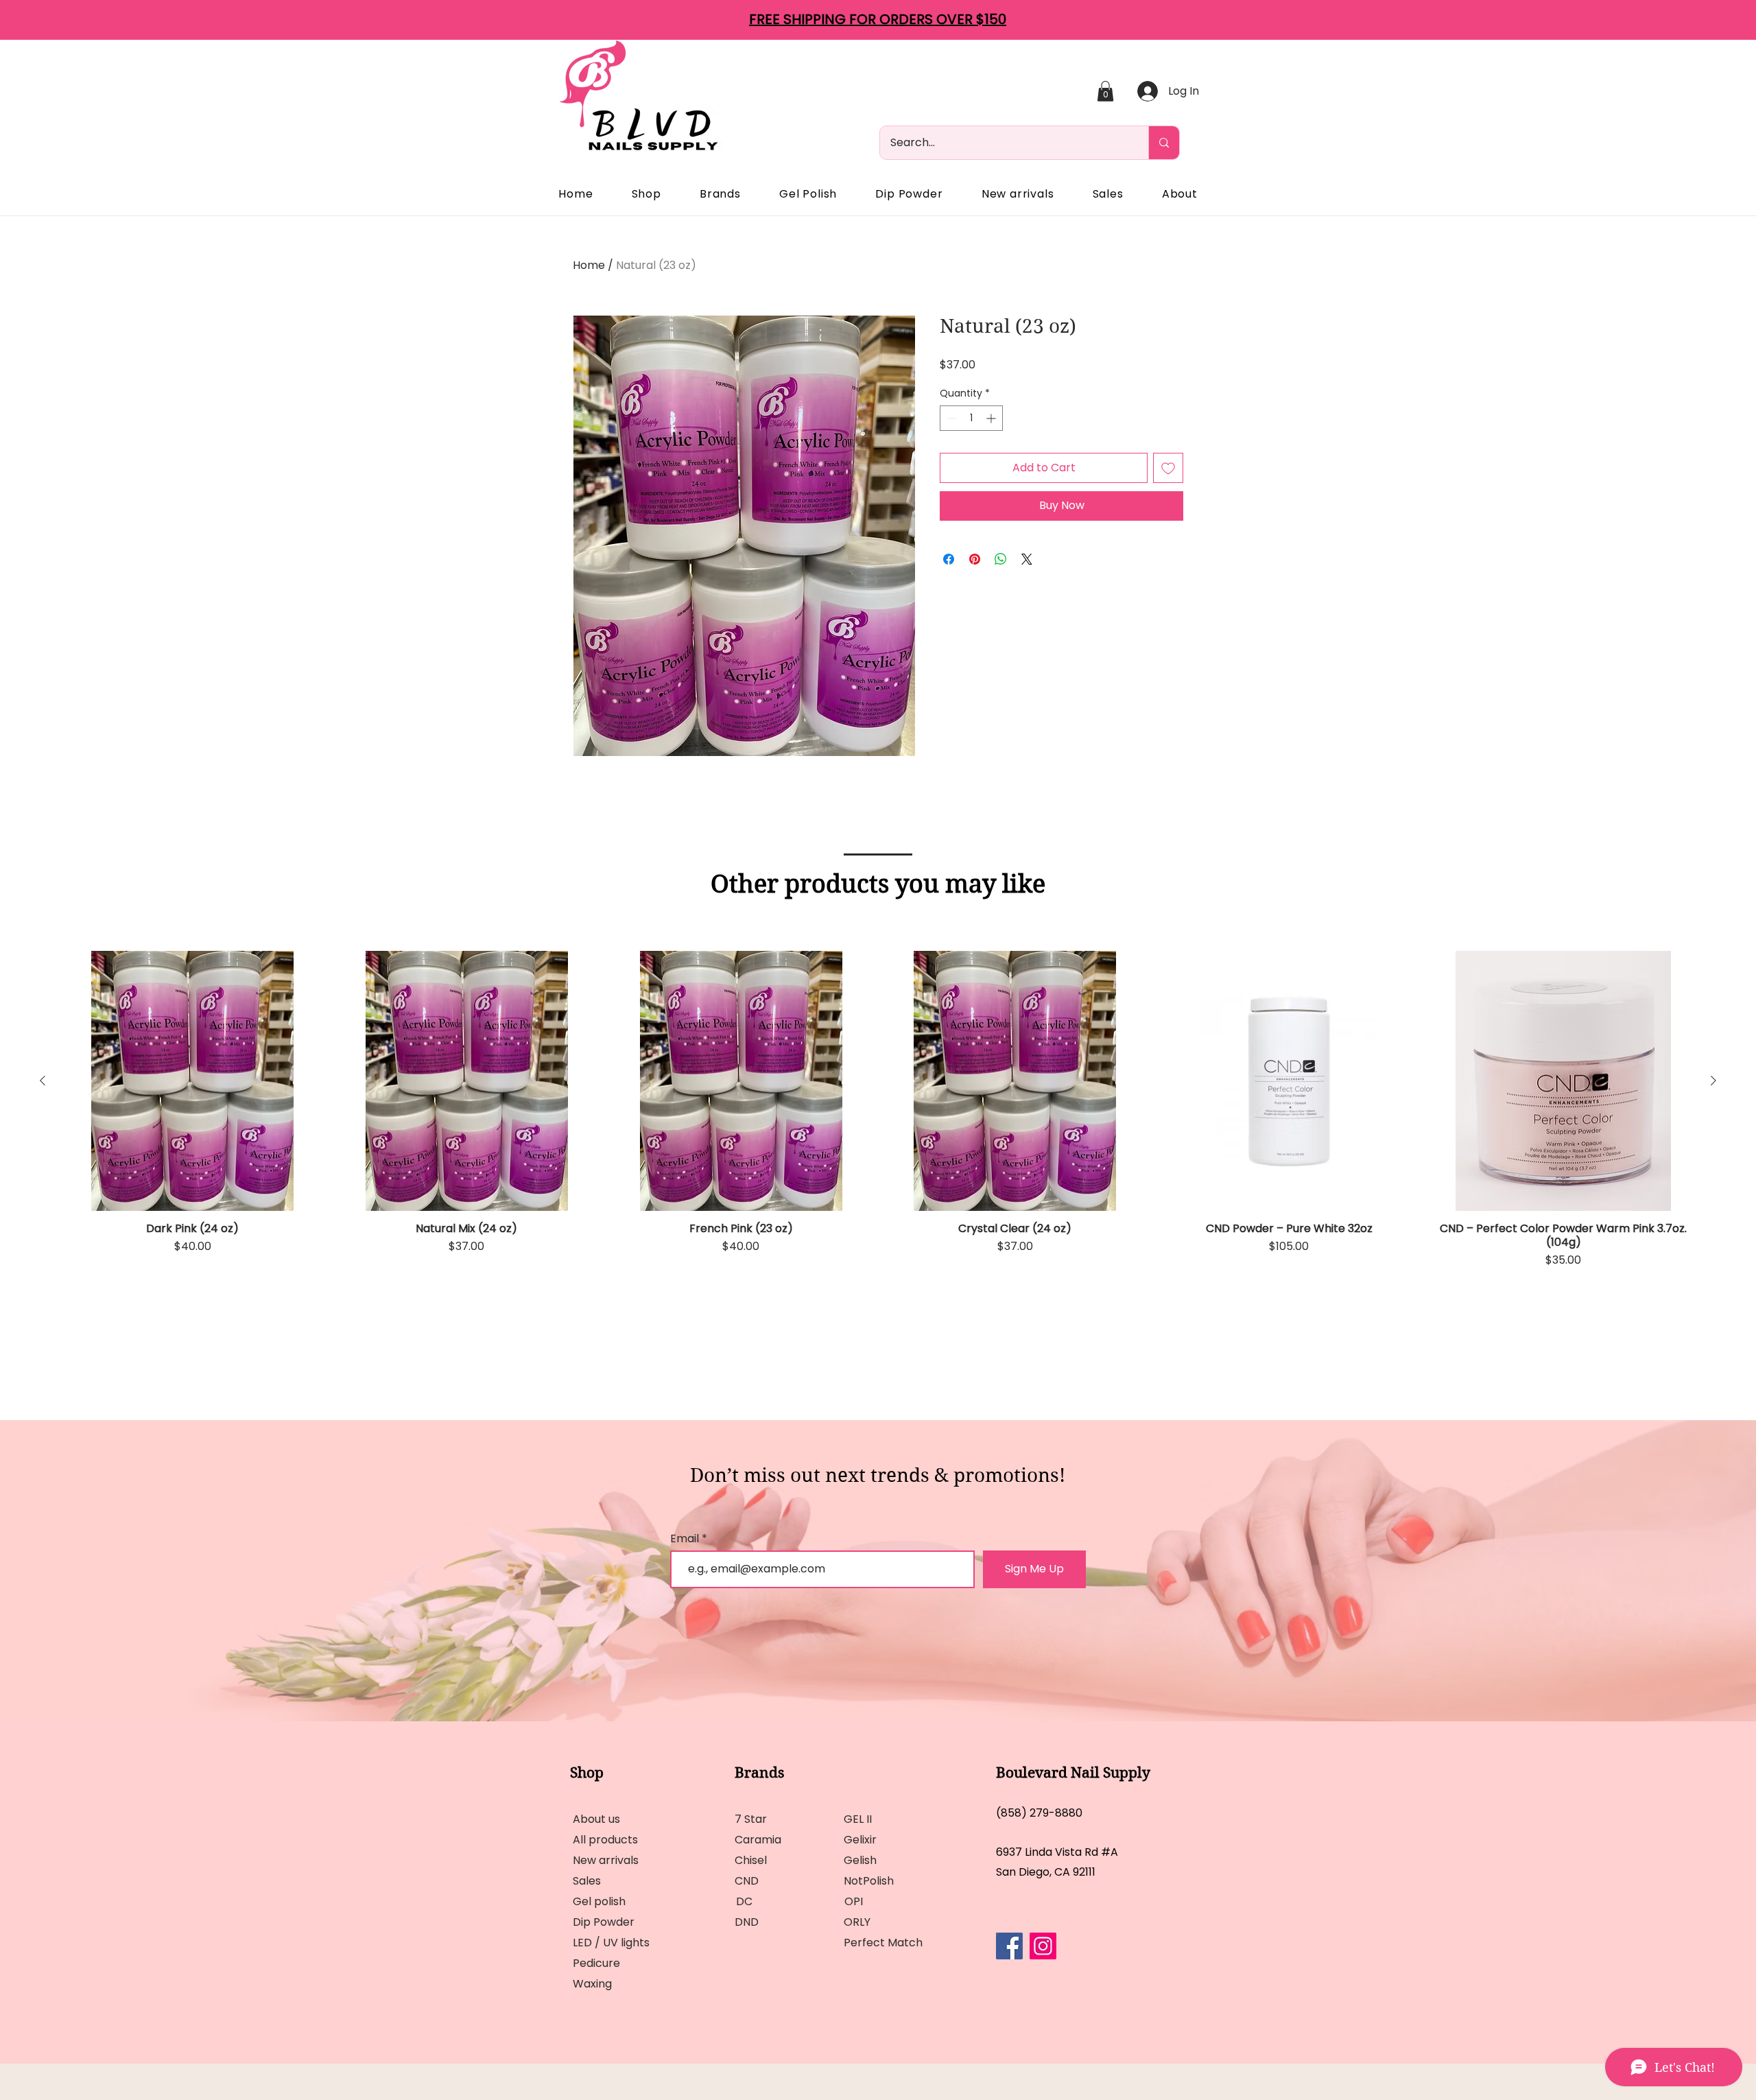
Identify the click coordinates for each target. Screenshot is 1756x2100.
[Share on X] (1027, 559)
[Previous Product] (43, 1081)
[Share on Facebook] (949, 559)
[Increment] (992, 418)
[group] (878, 1146)
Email (686, 1539)
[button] (1105, 91)
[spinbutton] (971, 418)
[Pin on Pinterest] (975, 559)
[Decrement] (950, 418)
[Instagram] (1043, 1946)
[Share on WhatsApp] (1001, 559)
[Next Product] (1713, 1081)
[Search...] (1164, 143)
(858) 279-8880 (1039, 1813)
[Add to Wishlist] (1168, 468)
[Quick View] (193, 1081)
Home (589, 265)
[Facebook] (1009, 1946)
